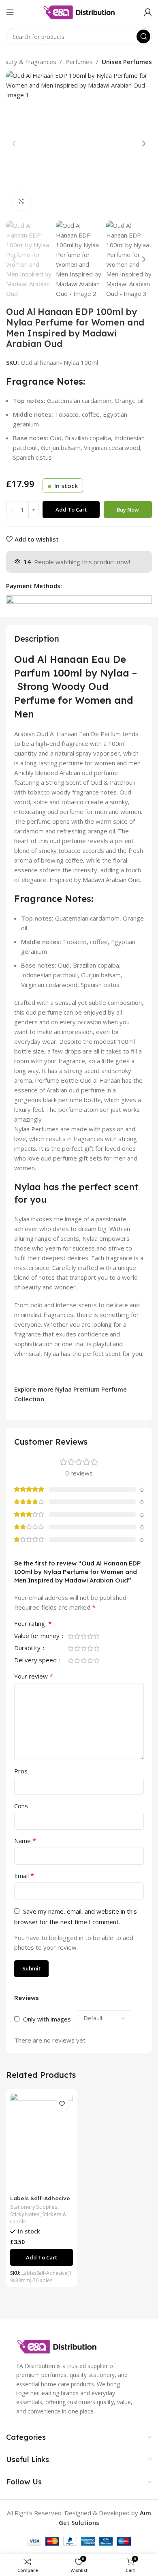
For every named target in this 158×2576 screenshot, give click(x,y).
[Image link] (57, 2346)
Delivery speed (36, 1661)
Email (24, 1876)
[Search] (143, 36)
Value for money (38, 1636)
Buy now (128, 510)
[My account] (148, 12)
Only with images (47, 2019)
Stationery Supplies (34, 2207)
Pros (21, 1771)
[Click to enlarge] (21, 201)
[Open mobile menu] (10, 12)
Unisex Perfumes (127, 62)
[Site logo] (79, 11)
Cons (21, 1806)
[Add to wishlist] (62, 2104)
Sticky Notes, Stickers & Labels (38, 2218)
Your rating (33, 1624)
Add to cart (71, 510)
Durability (28, 1648)
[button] (14, 143)
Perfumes (79, 62)
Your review (34, 1676)
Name (25, 1841)
